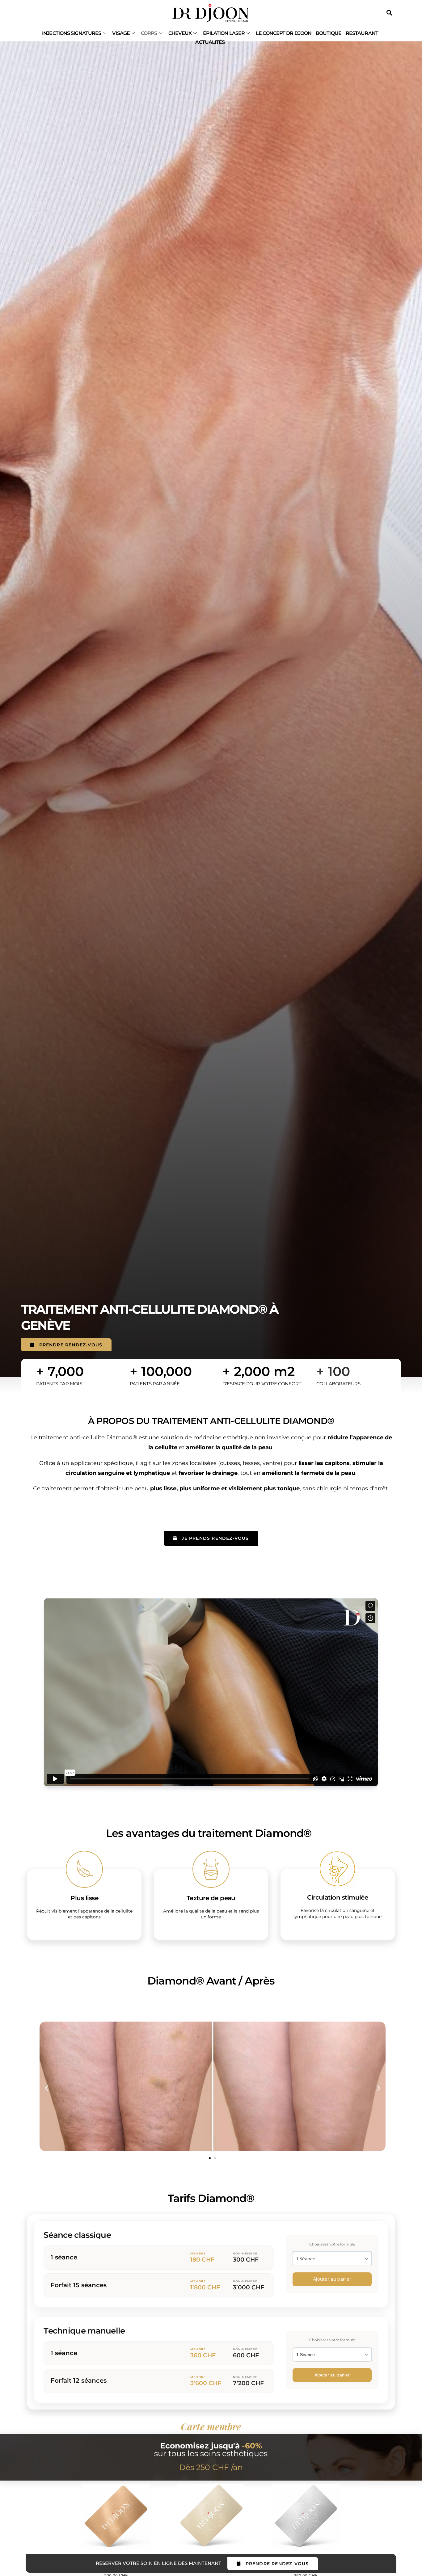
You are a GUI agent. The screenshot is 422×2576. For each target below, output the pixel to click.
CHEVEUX (180, 33)
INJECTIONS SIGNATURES (72, 33)
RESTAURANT (362, 33)
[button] (46, 2088)
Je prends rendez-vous (215, 1538)
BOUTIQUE (329, 33)
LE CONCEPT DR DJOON (284, 33)
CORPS (149, 33)
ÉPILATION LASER (224, 33)
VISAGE (121, 33)
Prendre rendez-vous (71, 1345)
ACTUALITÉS (210, 42)
